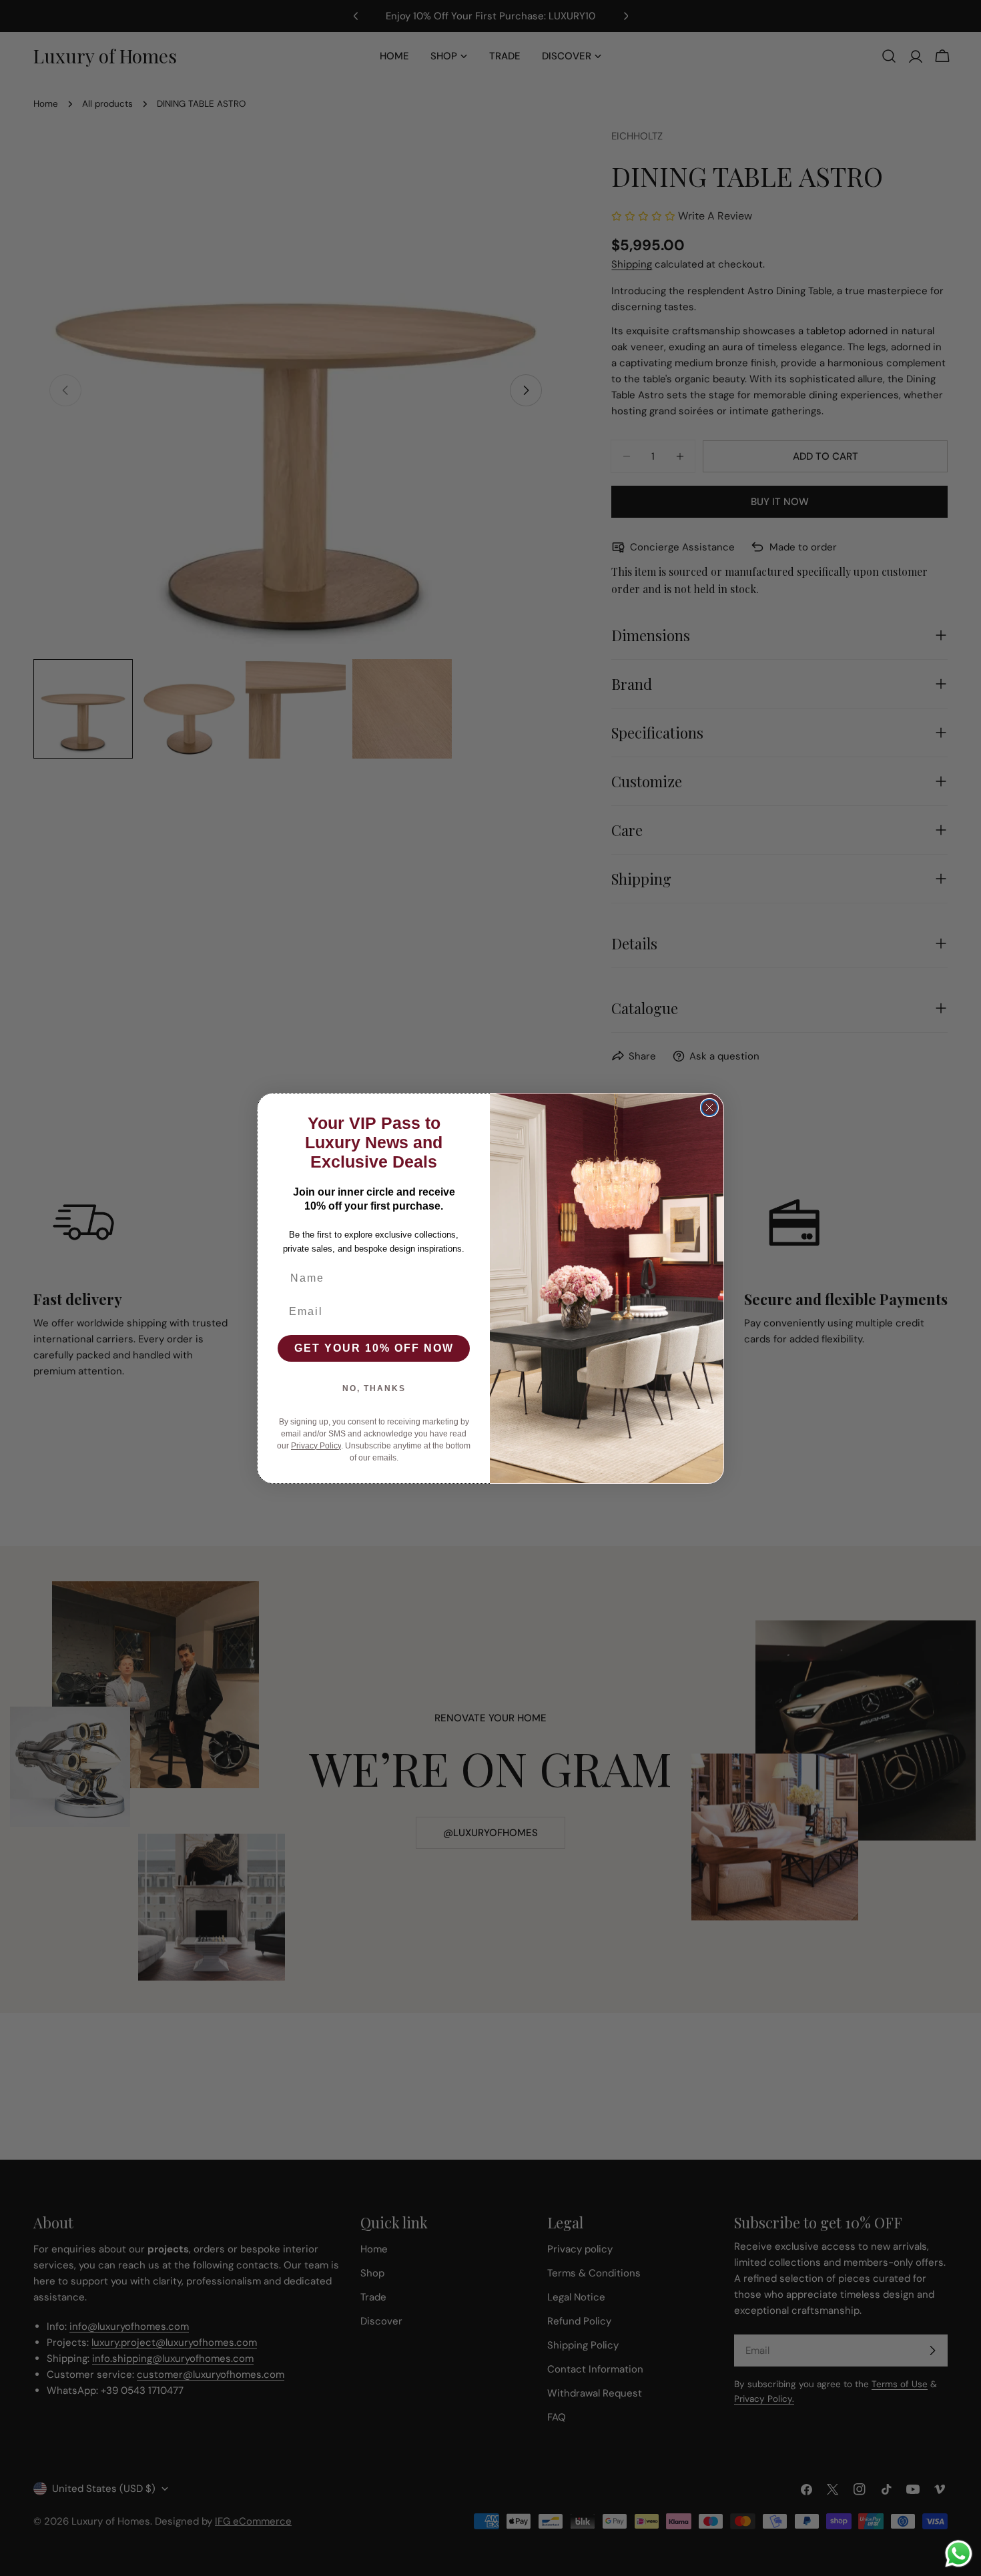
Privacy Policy (316, 1446)
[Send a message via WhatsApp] (959, 2554)
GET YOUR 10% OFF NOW (374, 1348)
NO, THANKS (374, 1388)
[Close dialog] (709, 1108)
